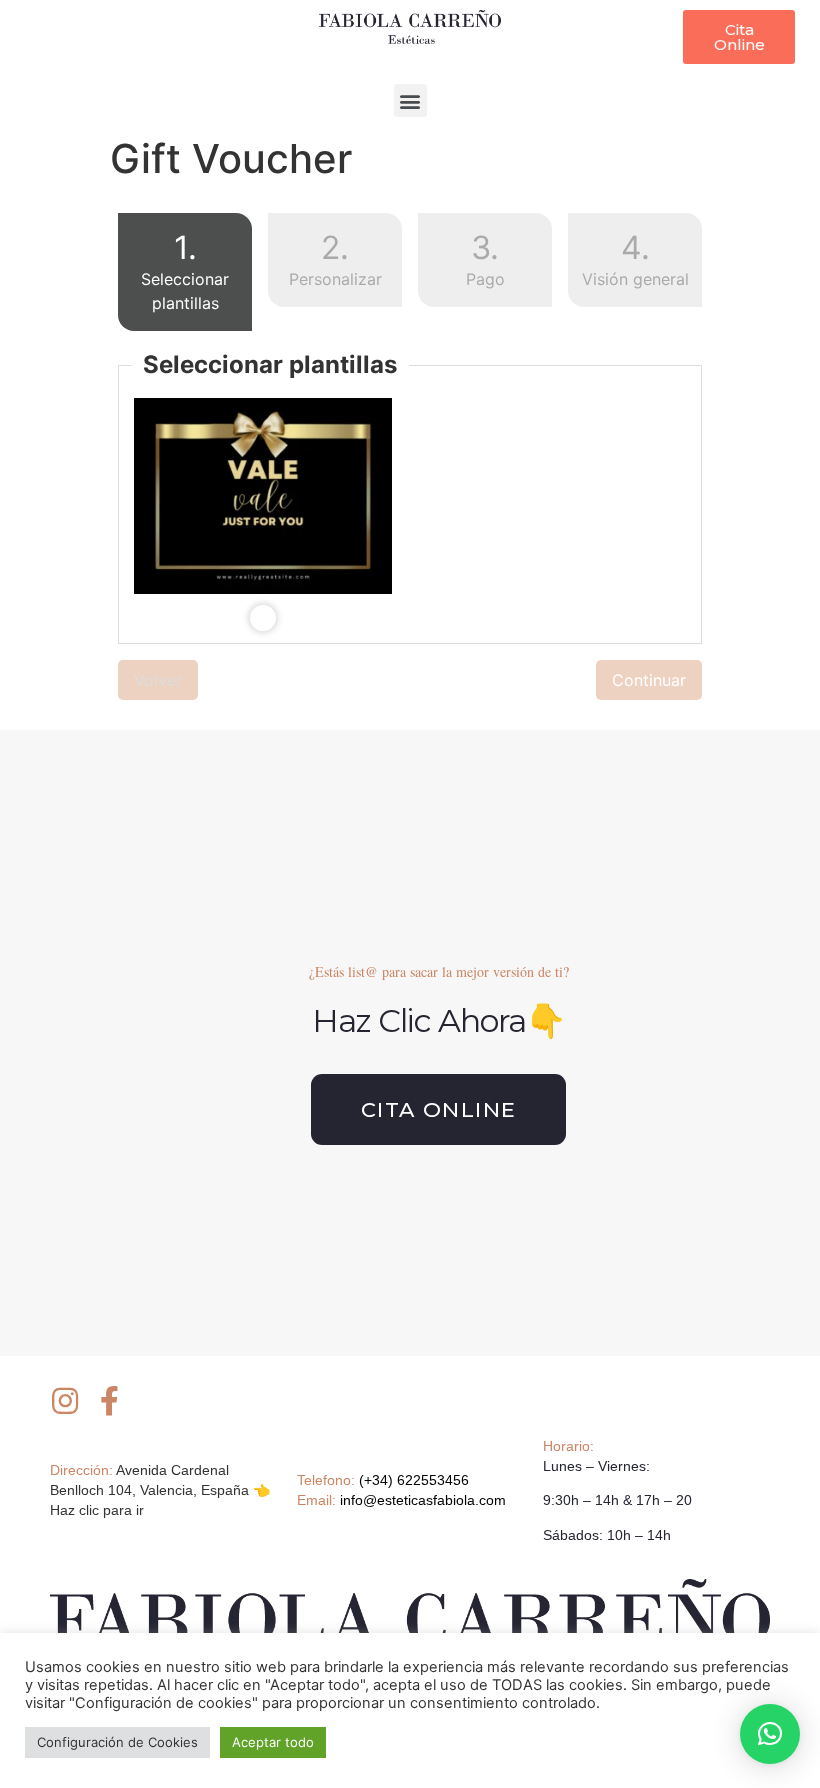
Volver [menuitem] (158, 680)
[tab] (185, 276)
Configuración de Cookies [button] (117, 1742)
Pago (485, 258)
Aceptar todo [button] (273, 1742)
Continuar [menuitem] (649, 680)
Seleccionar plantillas (173, 270)
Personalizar (335, 258)
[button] (739, 37)
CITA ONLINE (438, 1109)
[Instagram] (65, 1401)
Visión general (635, 258)
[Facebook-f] (110, 1401)
